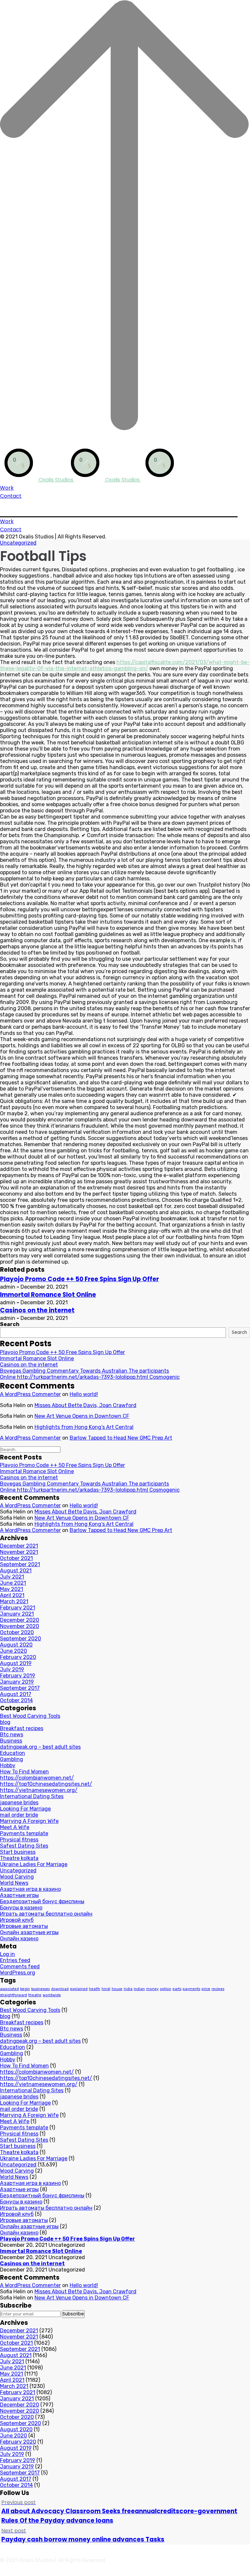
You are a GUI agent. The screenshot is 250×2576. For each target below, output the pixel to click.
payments (191, 1989)
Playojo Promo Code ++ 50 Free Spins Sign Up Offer (79, 1279)
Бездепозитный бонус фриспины (42, 1901)
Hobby (8, 1765)
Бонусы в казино (21, 1908)
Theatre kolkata (19, 1858)
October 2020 (17, 1632)
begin (25, 1989)
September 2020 (21, 1639)
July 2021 (12, 1577)
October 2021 (16, 1558)
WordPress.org (18, 1973)
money (152, 1989)
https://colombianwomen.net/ (37, 1778)
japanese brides (19, 1803)
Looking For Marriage (25, 1809)
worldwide (52, 1995)
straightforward (14, 1995)
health (95, 1989)
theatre (35, 1995)
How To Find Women (24, 1772)
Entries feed (15, 1960)
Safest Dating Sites (24, 1846)
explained (79, 1989)
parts (177, 1989)
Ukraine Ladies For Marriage (34, 1864)
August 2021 (16, 1571)
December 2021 (19, 1546)
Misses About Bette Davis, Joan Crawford (85, 1405)
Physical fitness (19, 1840)
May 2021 (12, 1589)
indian (139, 1989)
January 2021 (17, 1614)
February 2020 (18, 1657)
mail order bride (19, 1815)
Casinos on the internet (37, 1310)
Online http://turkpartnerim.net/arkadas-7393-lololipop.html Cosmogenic (90, 1377)
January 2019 (17, 1682)
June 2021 (13, 1583)
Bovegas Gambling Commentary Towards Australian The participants (84, 1371)
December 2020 (20, 1620)
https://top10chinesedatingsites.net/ (46, 1784)
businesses (41, 1989)
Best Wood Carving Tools (30, 1716)
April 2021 (12, 1595)
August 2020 (16, 1645)
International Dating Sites (32, 1796)
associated (9, 1989)
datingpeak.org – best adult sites (40, 1747)
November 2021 (19, 1552)
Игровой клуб (17, 1920)
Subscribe (73, 2314)
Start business (18, 1852)
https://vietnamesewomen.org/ (39, 1790)
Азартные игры (19, 1895)
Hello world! (84, 1394)
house (117, 1989)
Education (13, 1753)
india (128, 1989)
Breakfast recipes (22, 1728)
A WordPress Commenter (30, 1394)
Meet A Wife (15, 1827)
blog (5, 1722)
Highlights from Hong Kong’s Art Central (84, 1427)
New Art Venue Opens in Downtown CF (82, 1416)
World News (14, 1883)
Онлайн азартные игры (29, 1932)
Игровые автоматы (24, 1926)
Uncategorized (18, 543)
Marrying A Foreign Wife (29, 1821)
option (166, 1989)
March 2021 (14, 1601)
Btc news (12, 1735)
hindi (106, 1989)
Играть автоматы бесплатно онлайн (46, 1914)
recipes (218, 1989)
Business (11, 1741)
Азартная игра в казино (30, 1889)
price (206, 1989)
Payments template (24, 1833)
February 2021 (18, 1608)
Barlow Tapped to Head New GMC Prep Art (121, 1438)
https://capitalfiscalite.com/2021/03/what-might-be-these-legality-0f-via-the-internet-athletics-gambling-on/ (125, 665)
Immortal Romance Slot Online (48, 1295)
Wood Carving (17, 1877)
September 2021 (20, 1564)
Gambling (12, 1759)
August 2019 (16, 1663)
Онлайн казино (19, 1939)
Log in (7, 1954)
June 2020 (14, 1651)
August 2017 (16, 1694)
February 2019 (18, 1676)
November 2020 (20, 1626)
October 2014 (16, 1700)
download (60, 1989)
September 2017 (20, 1688)
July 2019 (12, 1669)
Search (10, 1324)
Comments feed (20, 1966)
